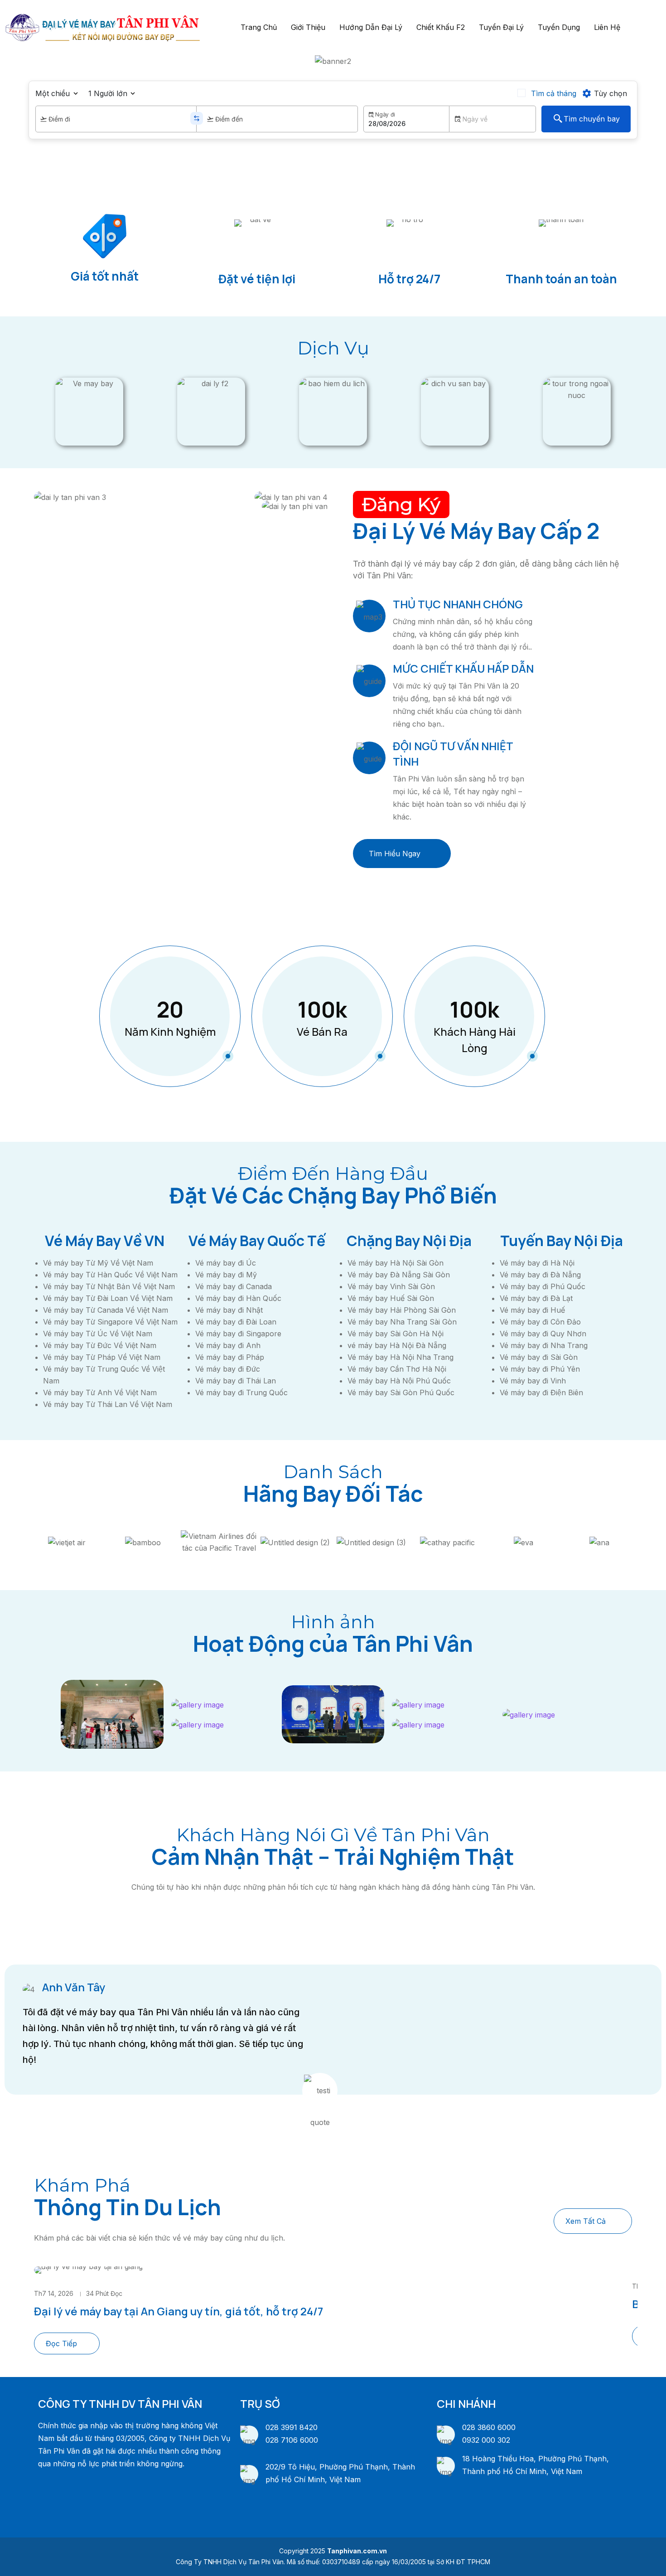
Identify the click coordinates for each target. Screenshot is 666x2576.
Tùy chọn (610, 93)
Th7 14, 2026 (54, 2293)
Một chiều (53, 93)
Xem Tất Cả (586, 2221)
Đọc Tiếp (61, 2343)
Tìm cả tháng (554, 93)
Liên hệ (607, 27)
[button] (9, 61)
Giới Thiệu (308, 27)
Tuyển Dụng (559, 27)
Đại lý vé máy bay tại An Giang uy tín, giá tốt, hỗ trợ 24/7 (179, 2311)
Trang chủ (259, 27)
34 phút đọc (104, 2293)
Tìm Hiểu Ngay (395, 854)
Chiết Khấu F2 (441, 27)
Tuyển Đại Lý (501, 27)
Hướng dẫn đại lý (371, 27)
